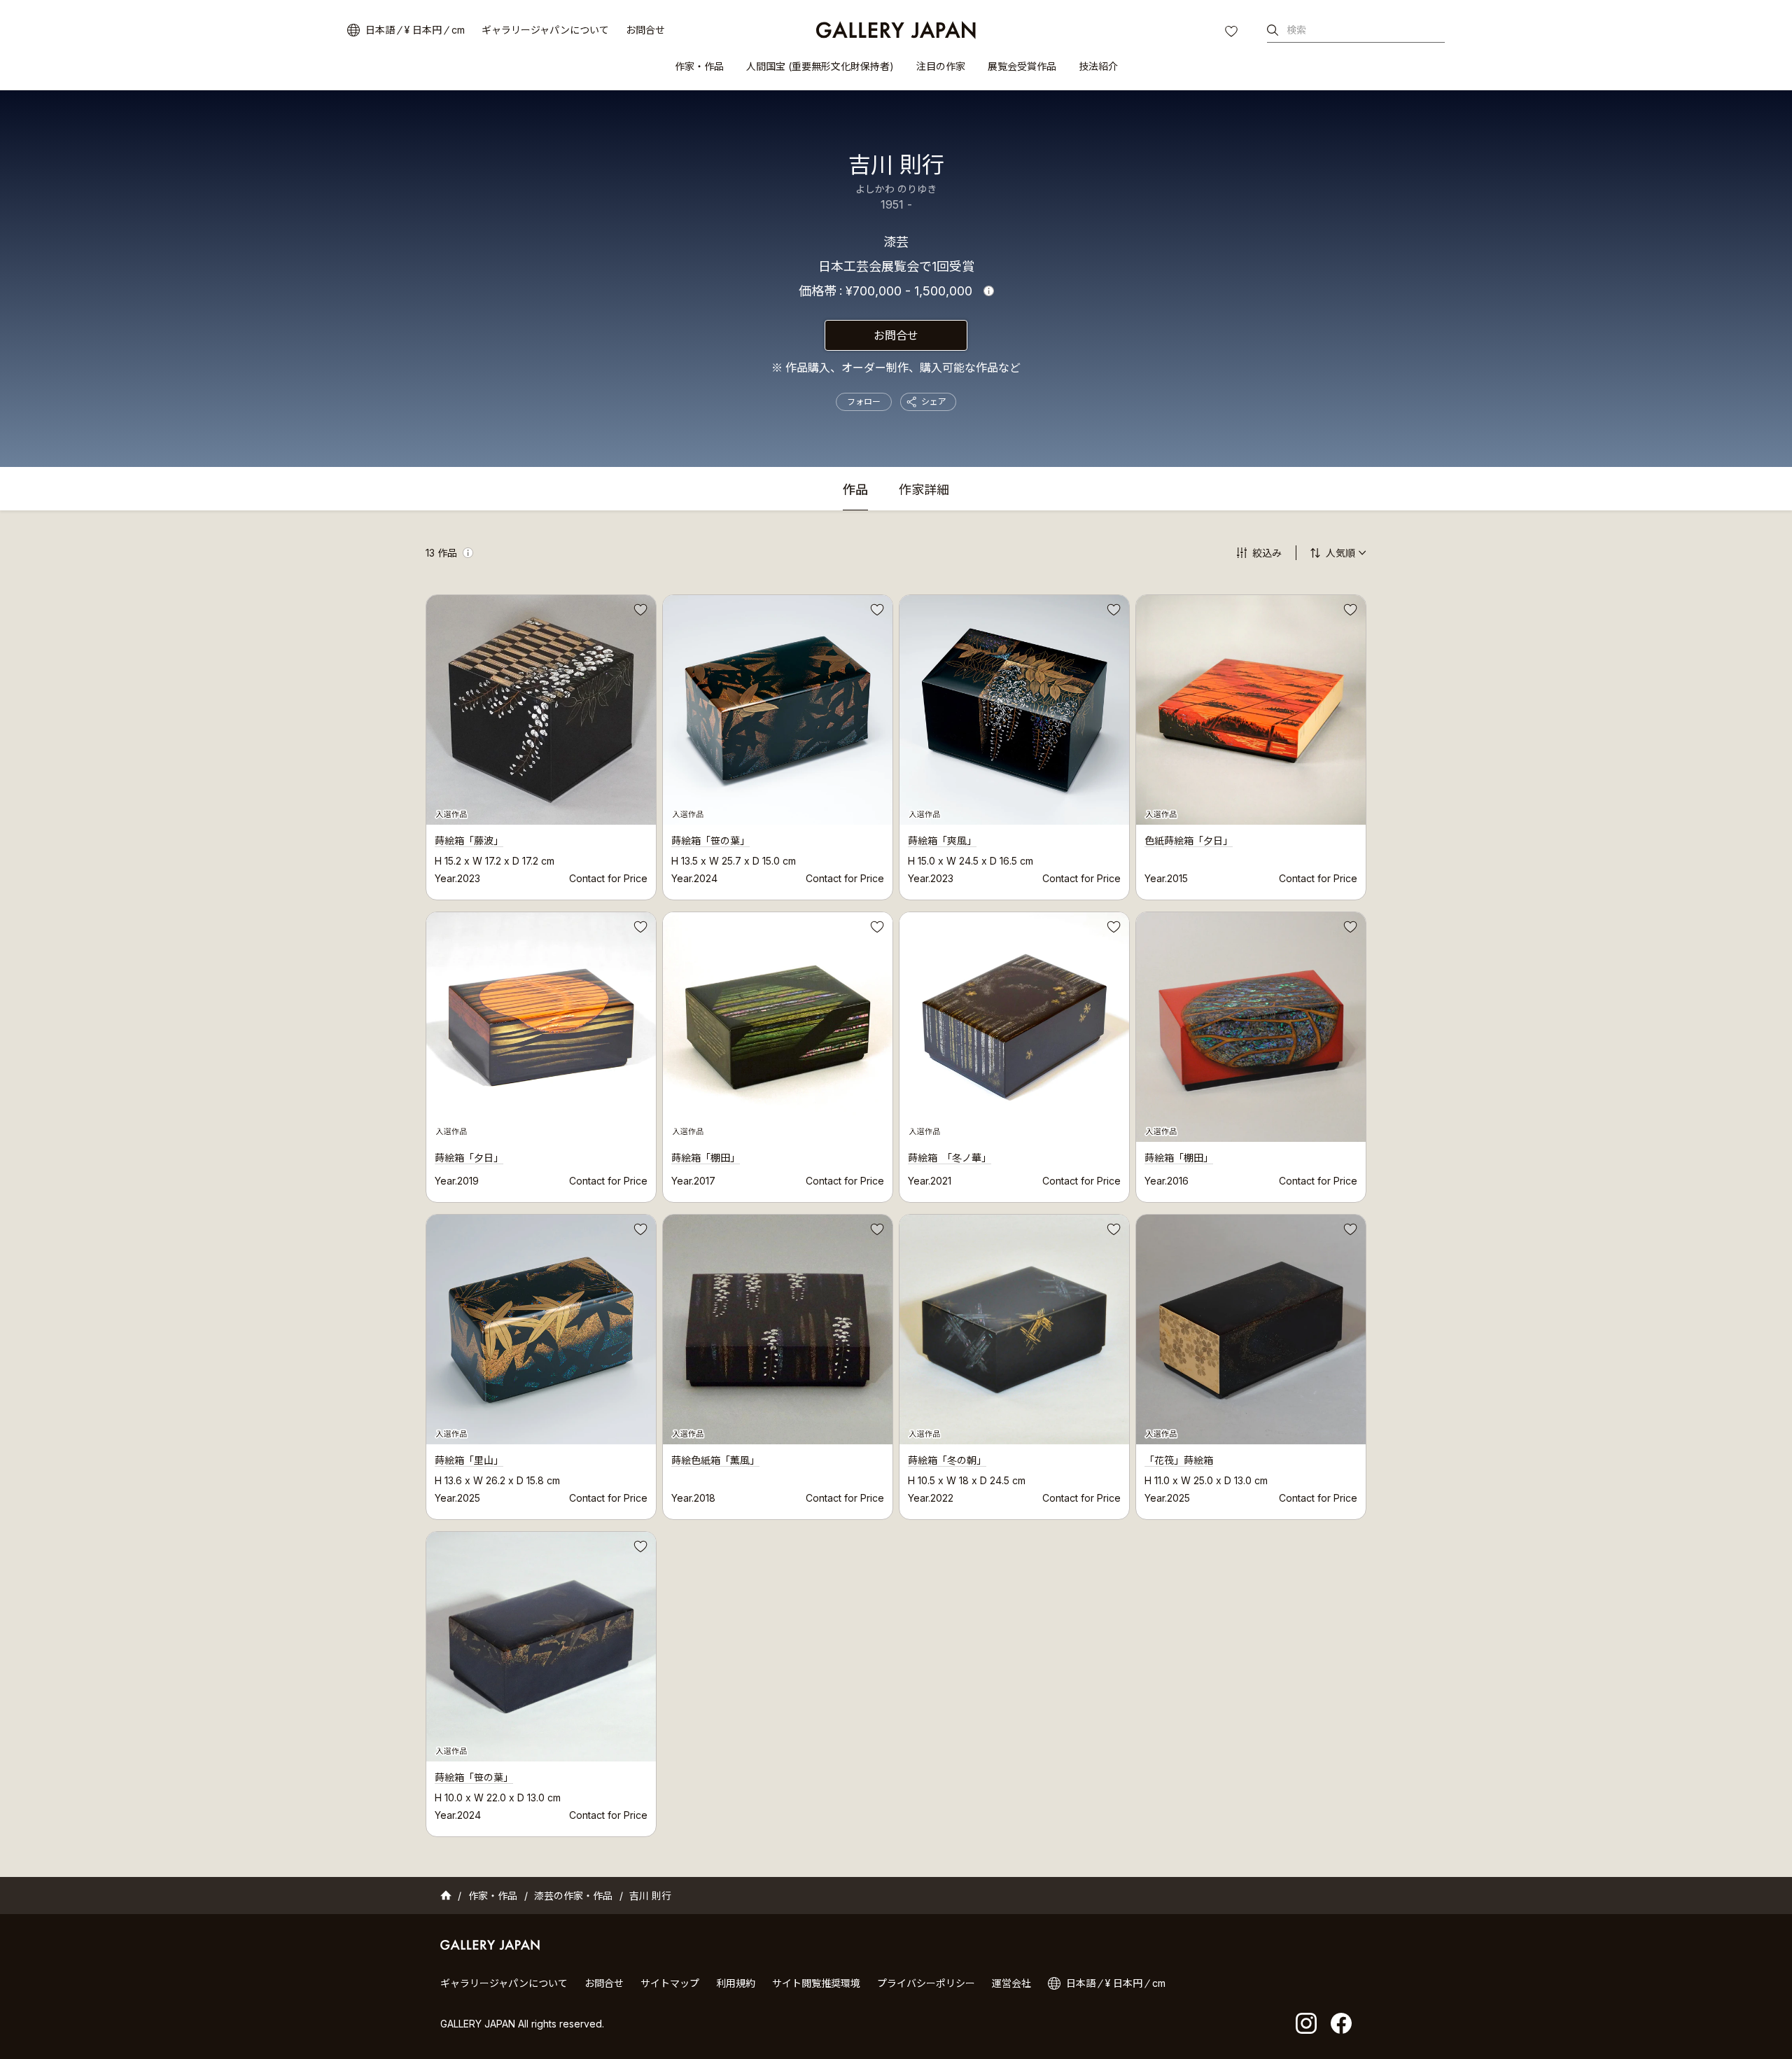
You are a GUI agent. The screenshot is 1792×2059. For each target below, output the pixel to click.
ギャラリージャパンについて (545, 30)
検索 (1296, 30)
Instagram (1306, 2023)
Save (639, 612)
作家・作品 (699, 66)
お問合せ (645, 30)
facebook (1341, 2023)
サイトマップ (670, 1983)
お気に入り (1233, 33)
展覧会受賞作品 (1022, 66)
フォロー (864, 402)
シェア (934, 402)
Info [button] (989, 291)
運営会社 (1011, 1983)
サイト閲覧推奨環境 (816, 1983)
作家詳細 (924, 490)
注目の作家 (941, 66)
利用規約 (736, 1983)
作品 (855, 490)
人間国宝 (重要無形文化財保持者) (820, 66)
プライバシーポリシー (926, 1983)
